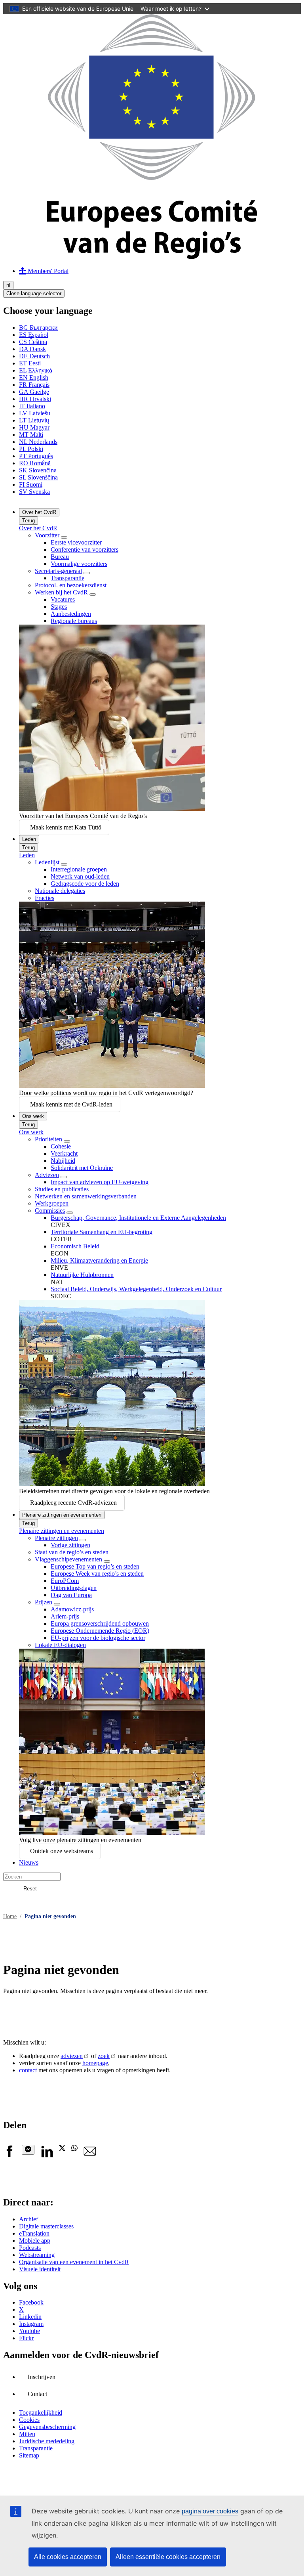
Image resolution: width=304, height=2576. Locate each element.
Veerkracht (64, 1153)
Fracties (45, 898)
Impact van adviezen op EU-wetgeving (100, 1182)
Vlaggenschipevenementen (68, 1559)
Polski (31, 449)
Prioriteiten (49, 1139)
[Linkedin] (47, 2155)
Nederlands (38, 442)
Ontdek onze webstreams (62, 1851)
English (34, 377)
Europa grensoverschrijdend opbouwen (100, 1623)
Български (38, 328)
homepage (95, 2063)
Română (35, 463)
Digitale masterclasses (46, 2226)
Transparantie (67, 578)
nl (8, 285)
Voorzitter (48, 535)
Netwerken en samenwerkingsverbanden (86, 1196)
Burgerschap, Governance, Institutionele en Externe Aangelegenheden (138, 1218)
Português (36, 456)
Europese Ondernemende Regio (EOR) (100, 1631)
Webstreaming (37, 2255)
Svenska (34, 492)
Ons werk (33, 1116)
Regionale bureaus (74, 621)
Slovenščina (38, 477)
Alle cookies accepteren (68, 2557)
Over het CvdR (39, 512)
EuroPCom (65, 1581)
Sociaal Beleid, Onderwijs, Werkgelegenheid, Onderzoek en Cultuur (136, 1289)
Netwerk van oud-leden (80, 876)
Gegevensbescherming (47, 2427)
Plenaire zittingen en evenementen (62, 1515)
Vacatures (63, 599)
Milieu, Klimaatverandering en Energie (99, 1260)
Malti (31, 435)
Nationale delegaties (60, 891)
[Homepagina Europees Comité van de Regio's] (152, 257)
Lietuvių (34, 420)
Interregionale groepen (79, 869)
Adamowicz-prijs (72, 1609)
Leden (29, 839)
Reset (30, 1889)
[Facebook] (9, 2155)
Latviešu (35, 413)
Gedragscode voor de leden (85, 884)
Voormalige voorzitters (79, 564)
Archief (28, 2219)
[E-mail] (90, 2155)
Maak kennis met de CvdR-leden (71, 1104)
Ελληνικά (36, 370)
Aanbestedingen (71, 614)
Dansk (32, 349)
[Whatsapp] (74, 2149)
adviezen (72, 2056)
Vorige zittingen (70, 1545)
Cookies (29, 2420)
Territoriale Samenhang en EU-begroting (102, 1232)
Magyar (34, 427)
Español (34, 335)
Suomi (31, 484)
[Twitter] (62, 2149)
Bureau (60, 557)
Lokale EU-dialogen (60, 1645)
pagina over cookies (210, 2511)
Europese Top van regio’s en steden (95, 1566)
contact (28, 2070)
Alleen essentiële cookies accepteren (168, 2557)
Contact (37, 2394)
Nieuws (29, 1862)
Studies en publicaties (62, 1189)
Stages (59, 607)
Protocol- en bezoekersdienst (71, 585)
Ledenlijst (47, 862)
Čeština (33, 342)
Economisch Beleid (75, 1246)
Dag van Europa (71, 1595)
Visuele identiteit (40, 2269)
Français (34, 385)
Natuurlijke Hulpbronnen (82, 1275)
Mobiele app (35, 2241)
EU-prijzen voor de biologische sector (98, 1638)
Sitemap (29, 2455)
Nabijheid (63, 1161)
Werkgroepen (52, 1203)
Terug (28, 521)
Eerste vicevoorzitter (76, 542)
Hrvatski (35, 399)
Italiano (32, 406)
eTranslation (34, 2233)
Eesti (30, 363)
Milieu (27, 2434)
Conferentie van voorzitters (85, 549)
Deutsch (34, 356)
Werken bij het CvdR (61, 592)
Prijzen (44, 1602)
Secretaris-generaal (58, 571)
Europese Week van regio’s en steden (97, 1574)
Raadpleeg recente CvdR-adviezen (73, 1503)
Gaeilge (34, 392)
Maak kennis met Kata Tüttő (66, 827)
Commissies (50, 1211)
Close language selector (34, 293)
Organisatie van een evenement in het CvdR (74, 2262)
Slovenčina (38, 470)
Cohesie (61, 1146)
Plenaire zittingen (56, 1538)
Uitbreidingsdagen (74, 1588)
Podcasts (30, 2248)
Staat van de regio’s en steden (72, 1552)
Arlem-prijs (65, 1616)
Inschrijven (42, 2377)
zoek (104, 2056)
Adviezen (47, 1175)
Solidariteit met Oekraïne (82, 1168)
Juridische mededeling (47, 2441)
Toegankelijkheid (41, 2413)
